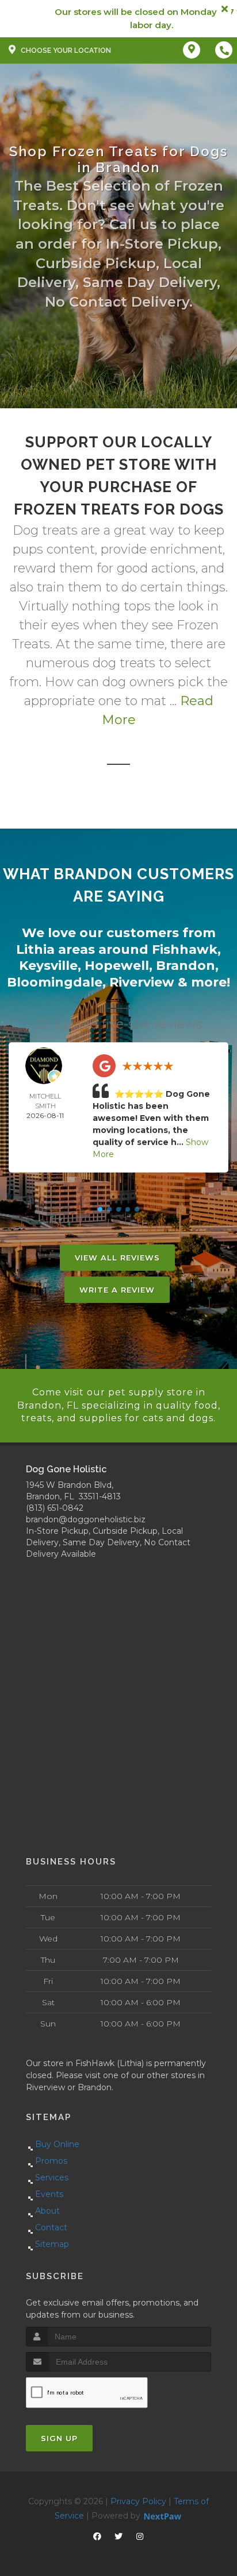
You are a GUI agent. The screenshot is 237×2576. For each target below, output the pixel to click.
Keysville (48, 966)
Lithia (35, 949)
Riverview (142, 982)
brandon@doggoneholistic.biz (86, 1519)
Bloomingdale (55, 982)
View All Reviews (117, 1258)
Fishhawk (185, 949)
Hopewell (117, 966)
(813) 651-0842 (55, 1508)
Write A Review (117, 1290)
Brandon (186, 966)
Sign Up (59, 2438)
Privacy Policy (138, 2501)
